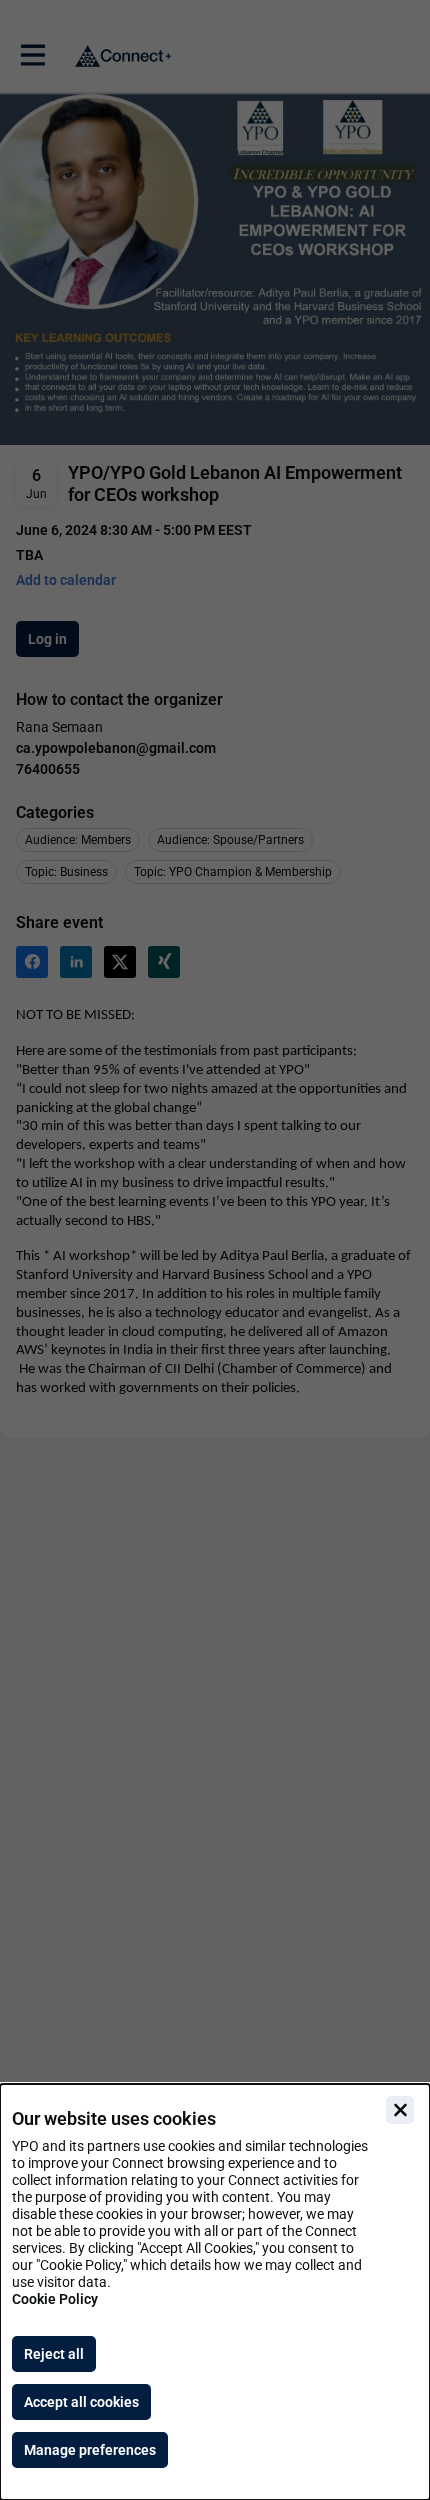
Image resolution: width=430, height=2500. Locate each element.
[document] (215, 2292)
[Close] (400, 2110)
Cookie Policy (55, 2299)
